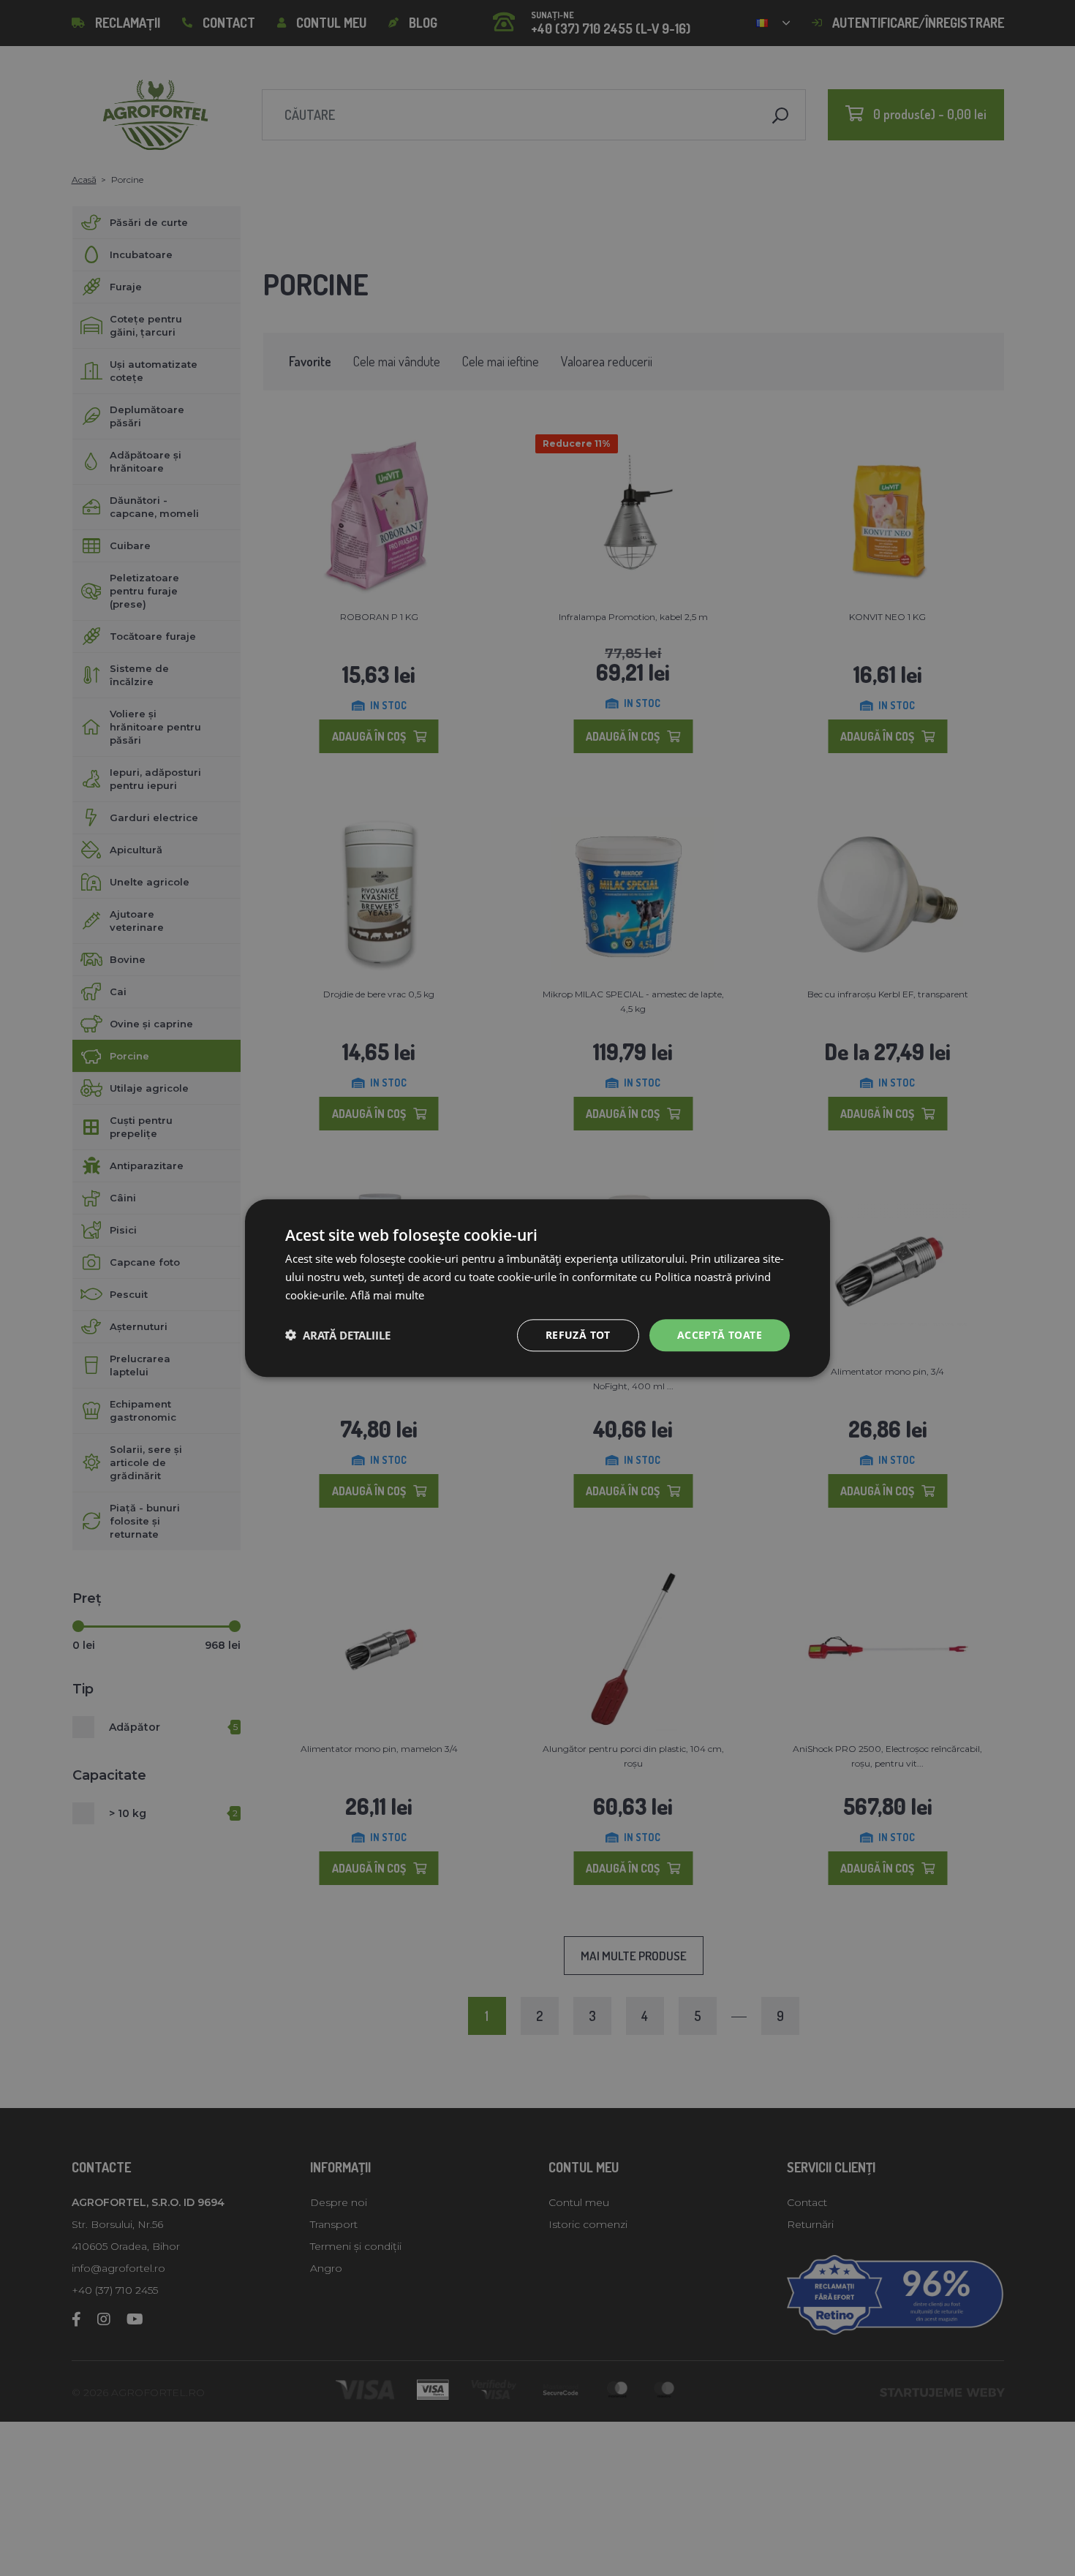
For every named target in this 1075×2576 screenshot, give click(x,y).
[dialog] (537, 1288)
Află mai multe (387, 1295)
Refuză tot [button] (578, 1334)
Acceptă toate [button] (720, 1334)
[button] (338, 1335)
